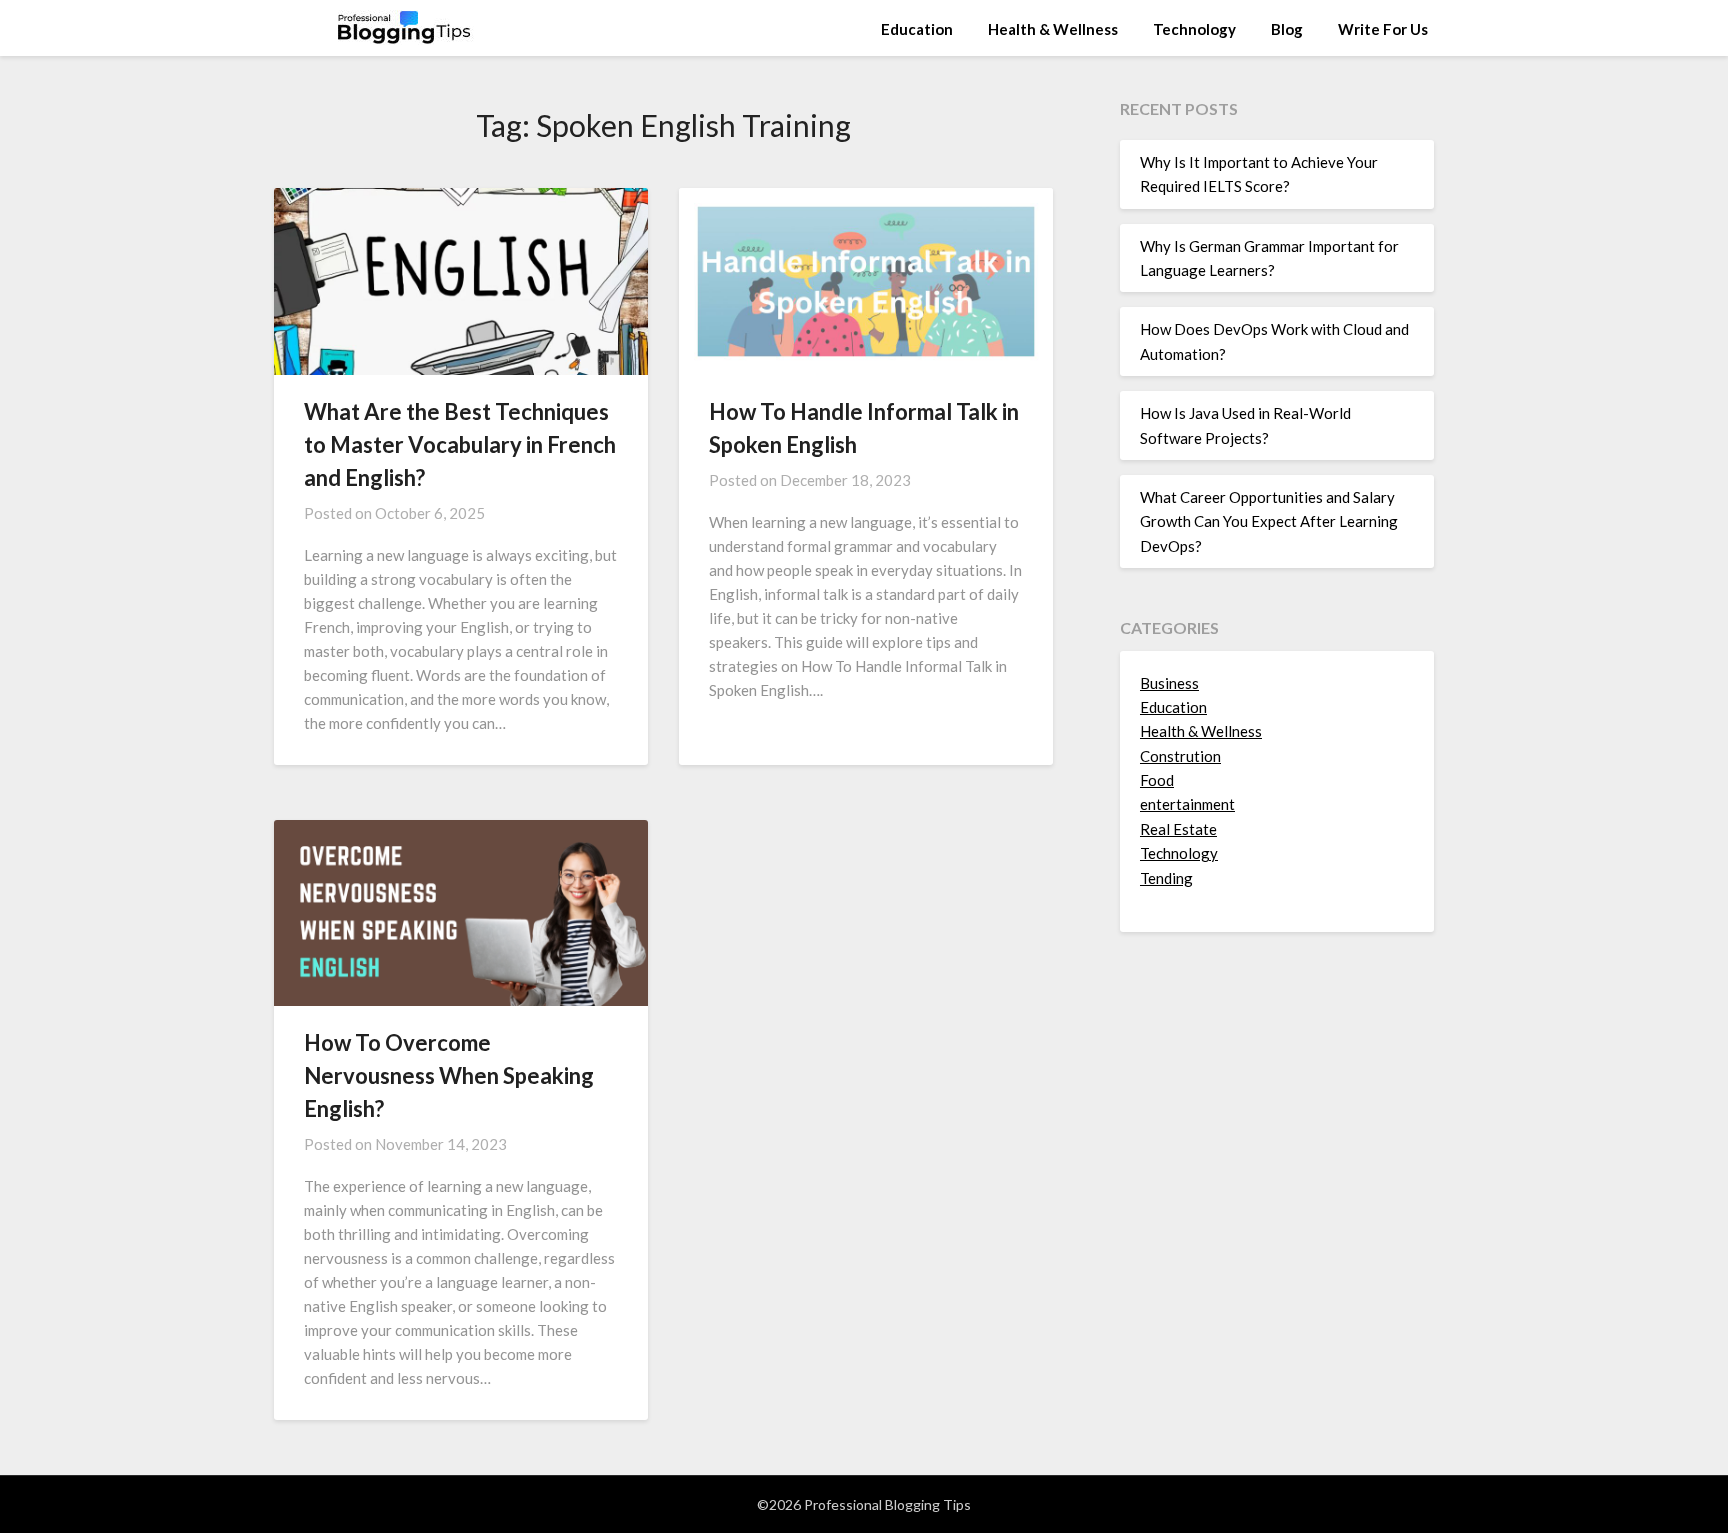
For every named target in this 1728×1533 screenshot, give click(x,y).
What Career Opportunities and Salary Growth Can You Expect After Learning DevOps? (1269, 521)
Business (1169, 683)
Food (1157, 780)
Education (917, 29)
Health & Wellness (1053, 29)
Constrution (1180, 756)
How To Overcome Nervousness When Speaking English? (449, 1075)
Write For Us (1383, 29)
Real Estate (1178, 829)
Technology (1194, 29)
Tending (1166, 878)
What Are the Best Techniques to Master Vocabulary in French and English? (460, 444)
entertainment (1187, 804)
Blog (1287, 29)
